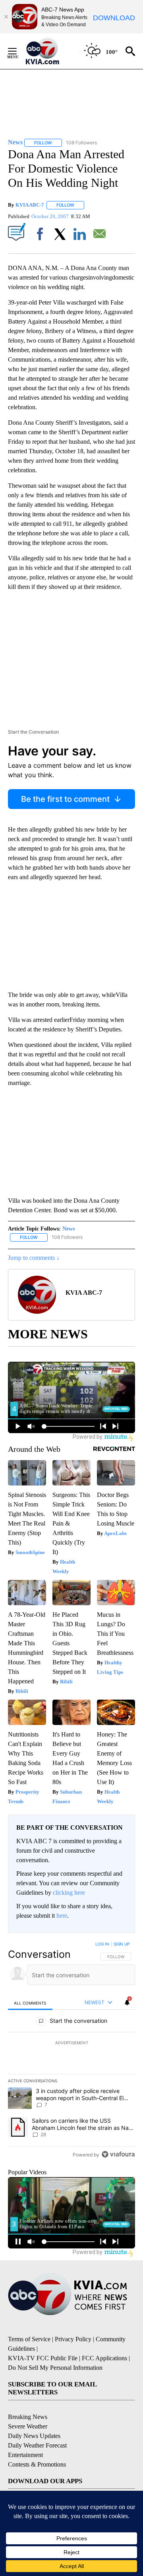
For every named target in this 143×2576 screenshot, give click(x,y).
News (69, 1229)
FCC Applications (104, 2358)
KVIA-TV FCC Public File (43, 2358)
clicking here (69, 1893)
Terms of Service (29, 2339)
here (62, 1916)
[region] (71, 2051)
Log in (102, 1944)
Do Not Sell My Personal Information (55, 2368)
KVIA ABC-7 (30, 205)
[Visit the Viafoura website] (118, 2154)
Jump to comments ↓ (34, 1258)
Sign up (122, 1944)
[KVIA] (51, 51)
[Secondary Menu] (18, 51)
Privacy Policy (73, 2339)
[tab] (30, 2003)
